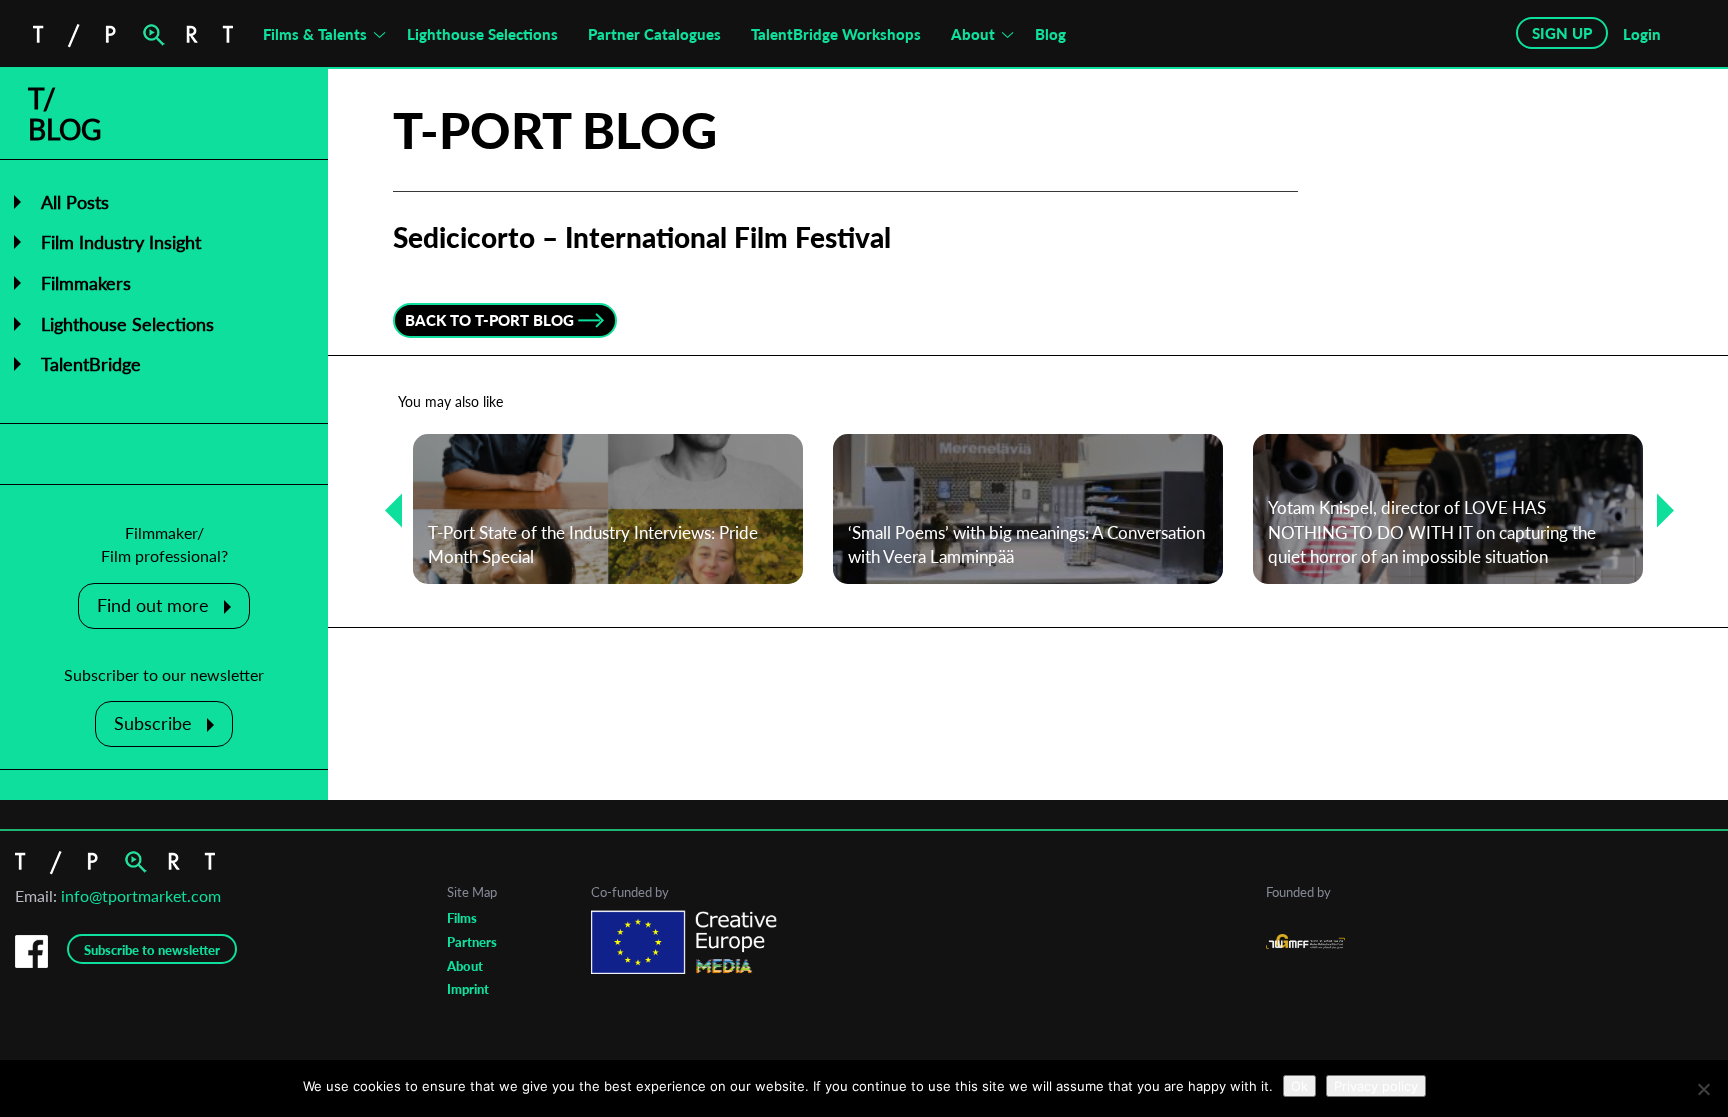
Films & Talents (315, 34)
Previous (386, 509)
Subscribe (153, 723)
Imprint (468, 989)
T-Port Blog (555, 130)
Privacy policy (1376, 1086)
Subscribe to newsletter (152, 950)
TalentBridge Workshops (836, 34)
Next (1658, 509)
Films (462, 918)
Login (1642, 34)
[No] (1703, 1089)
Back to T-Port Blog (489, 320)
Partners (472, 942)
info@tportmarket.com (141, 895)
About (973, 34)
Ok (1299, 1086)
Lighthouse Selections (482, 34)
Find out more (153, 605)
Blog (1050, 34)
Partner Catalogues (654, 34)
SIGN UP (1562, 33)
